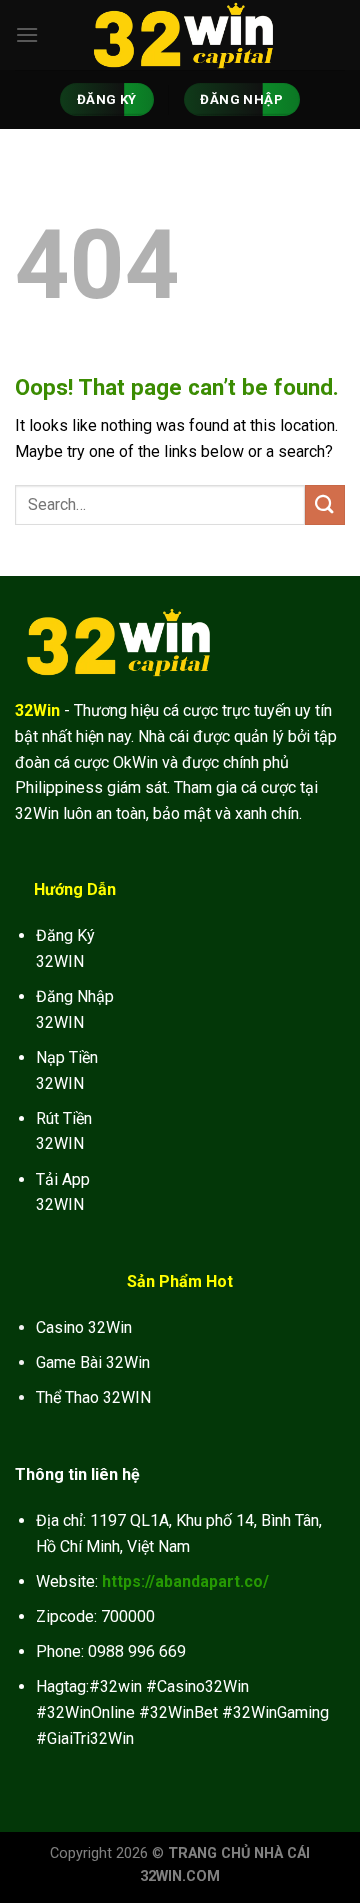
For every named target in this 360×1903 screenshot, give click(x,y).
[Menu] (27, 34)
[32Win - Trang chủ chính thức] (180, 35)
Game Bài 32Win (93, 1362)
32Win (37, 710)
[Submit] (325, 504)
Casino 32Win (84, 1327)
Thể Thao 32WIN (93, 1397)
